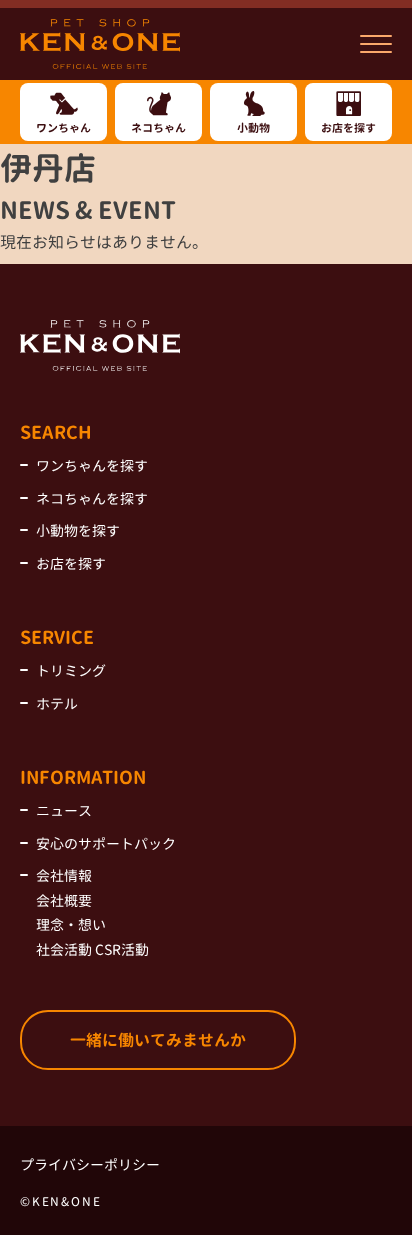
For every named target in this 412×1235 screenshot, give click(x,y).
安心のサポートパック (106, 843)
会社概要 (64, 900)
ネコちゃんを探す (92, 498)
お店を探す (71, 563)
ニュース (64, 810)
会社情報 (64, 875)
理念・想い (71, 924)
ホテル (57, 703)
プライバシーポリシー (90, 1164)
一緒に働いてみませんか (158, 1040)
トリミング (71, 670)
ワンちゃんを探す (92, 465)
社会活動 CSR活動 (92, 949)
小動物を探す (78, 530)
